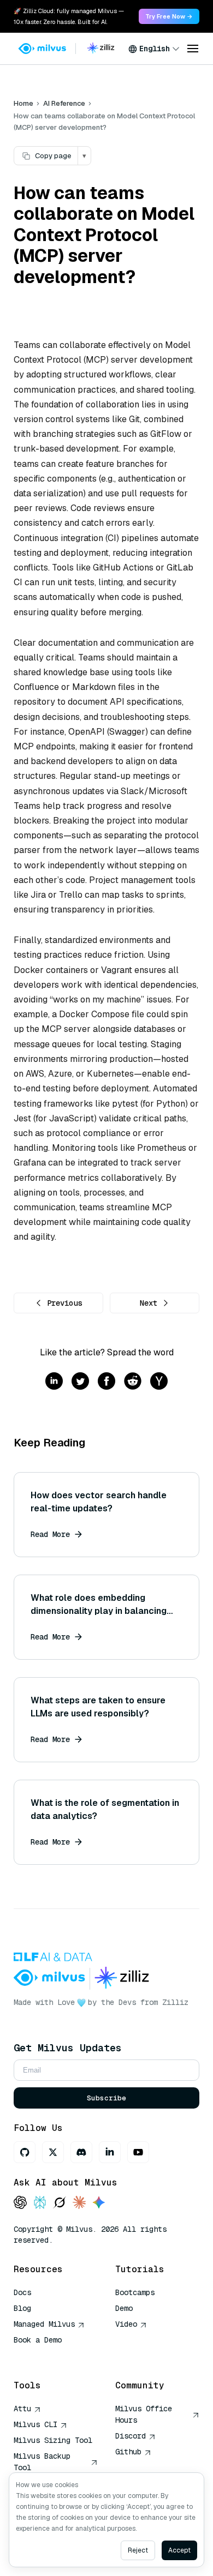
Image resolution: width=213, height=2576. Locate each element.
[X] (53, 2152)
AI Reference (64, 103)
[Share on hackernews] (159, 1382)
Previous (64, 1303)
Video (126, 2324)
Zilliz (175, 2002)
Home (23, 103)
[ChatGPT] (20, 2203)
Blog (22, 2308)
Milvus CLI (35, 2424)
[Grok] (60, 2203)
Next (149, 1303)
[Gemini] (99, 2203)
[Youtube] (138, 2152)
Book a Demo (38, 2340)
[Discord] (81, 2152)
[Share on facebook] (106, 1382)
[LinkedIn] (110, 2152)
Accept (179, 2550)
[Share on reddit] (133, 1382)
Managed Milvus (44, 2324)
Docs (22, 2292)
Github (128, 2452)
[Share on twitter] (80, 1382)
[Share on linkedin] (54, 1382)
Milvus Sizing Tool (53, 2440)
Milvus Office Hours (144, 2414)
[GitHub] (25, 2152)
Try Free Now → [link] (169, 16)
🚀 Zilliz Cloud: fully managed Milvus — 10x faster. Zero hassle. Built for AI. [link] (69, 16)
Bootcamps (135, 2292)
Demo (124, 2308)
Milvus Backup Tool (42, 2462)
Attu (22, 2409)
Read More (50, 1534)
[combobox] (154, 49)
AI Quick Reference (53, 2356)
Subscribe (106, 2098)
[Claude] (79, 2203)
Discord (131, 2436)
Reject (138, 2550)
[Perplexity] (40, 2203)
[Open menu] (193, 49)
